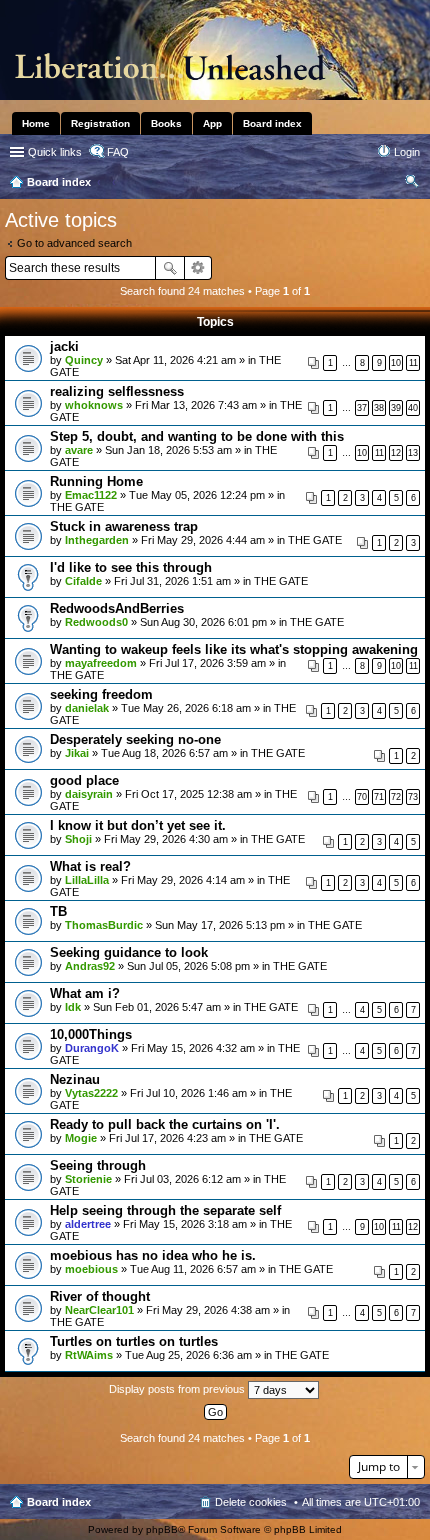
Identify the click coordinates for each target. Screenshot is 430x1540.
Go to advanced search (74, 243)
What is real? (90, 866)
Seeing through (98, 1165)
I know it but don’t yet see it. (138, 825)
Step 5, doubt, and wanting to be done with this (197, 436)
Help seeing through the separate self (165, 1210)
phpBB (162, 1529)
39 (396, 408)
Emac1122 (91, 495)
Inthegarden (97, 540)
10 (396, 363)
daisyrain (89, 794)
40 (413, 408)
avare (79, 450)
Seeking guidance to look (129, 952)
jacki (64, 346)
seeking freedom (101, 694)
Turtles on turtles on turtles (134, 1341)
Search (170, 268)
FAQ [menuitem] (118, 152)
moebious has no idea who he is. (153, 1255)
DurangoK (92, 1048)
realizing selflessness (117, 391)
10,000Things (91, 1034)
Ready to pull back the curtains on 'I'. (165, 1124)
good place (84, 780)
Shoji (78, 839)
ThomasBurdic (104, 925)
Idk (73, 1007)
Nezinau (75, 1079)
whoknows (94, 405)
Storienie (88, 1179)
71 (379, 797)
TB (58, 911)
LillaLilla (87, 880)
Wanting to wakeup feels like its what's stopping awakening (234, 649)
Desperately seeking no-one (135, 739)
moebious (91, 1269)
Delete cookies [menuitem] (251, 1502)
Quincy (84, 360)
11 (413, 363)
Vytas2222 (91, 1093)
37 (362, 408)
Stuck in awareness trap (124, 526)
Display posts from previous (178, 1389)
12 (396, 453)
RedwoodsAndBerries (117, 608)
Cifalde (83, 581)
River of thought (100, 1296)
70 (362, 797)
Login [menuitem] (407, 152)
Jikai (77, 753)
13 (413, 453)
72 (396, 797)
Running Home (96, 481)
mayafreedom (101, 663)
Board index (59, 1502)
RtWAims (89, 1355)
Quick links (55, 152)
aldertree (88, 1224)
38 (379, 408)
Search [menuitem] (412, 184)
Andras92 (90, 966)
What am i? (85, 993)
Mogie (81, 1138)
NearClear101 (99, 1310)
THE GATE (77, 507)
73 (413, 797)
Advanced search (198, 268)
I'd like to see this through (131, 567)
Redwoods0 (96, 622)
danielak (87, 708)
